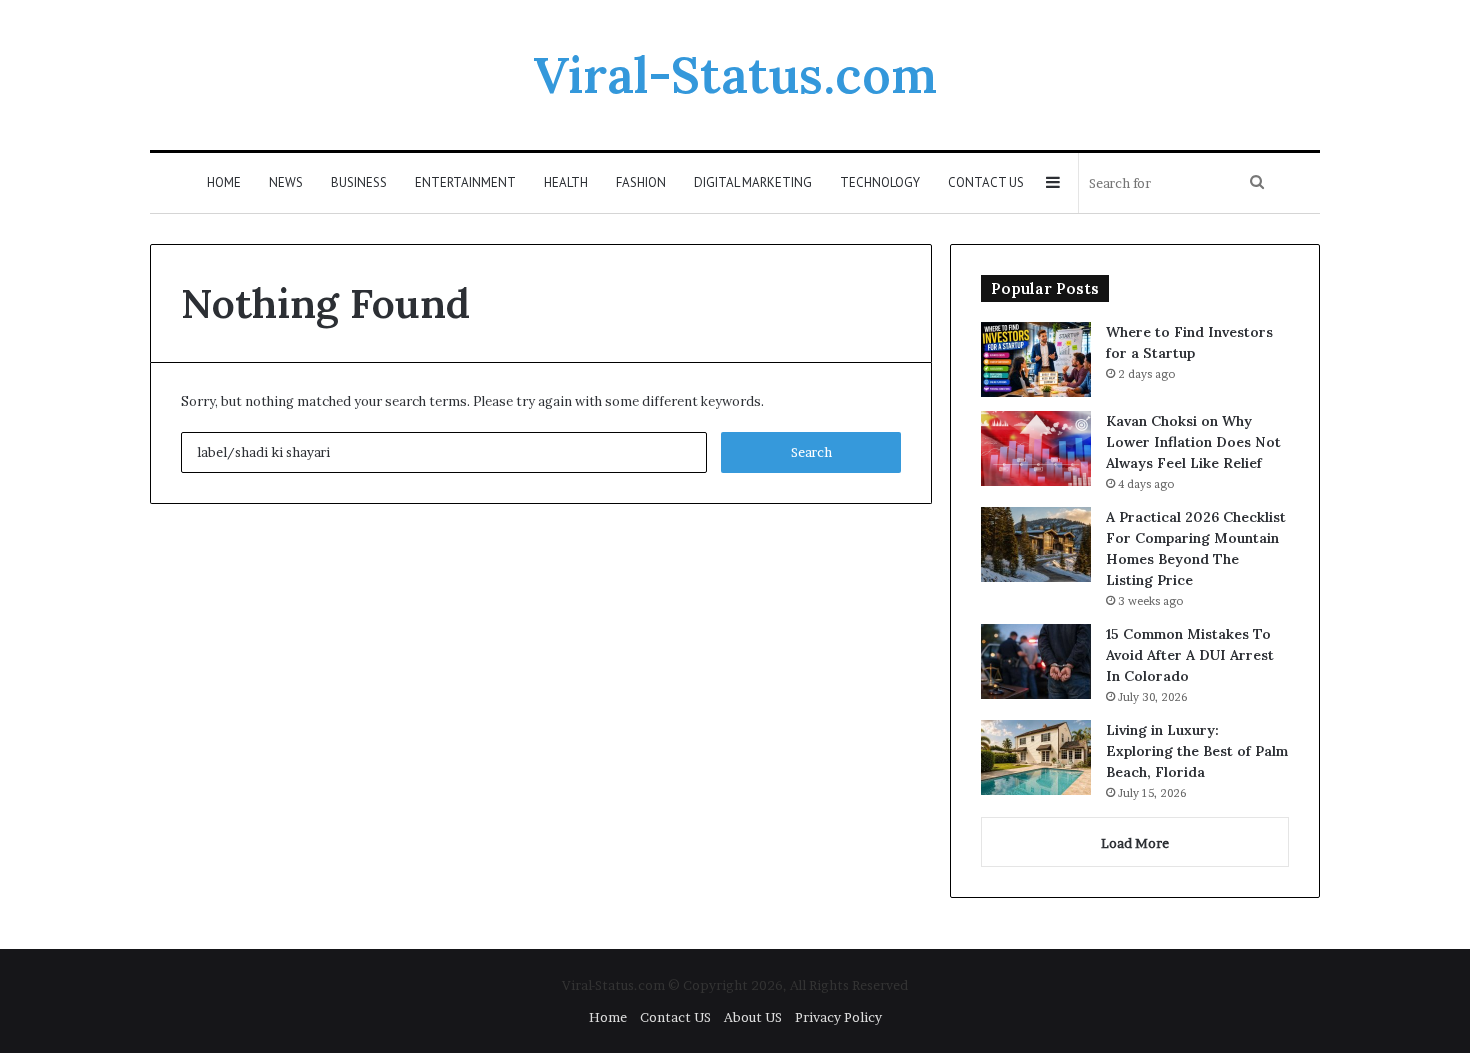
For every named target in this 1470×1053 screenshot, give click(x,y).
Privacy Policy (838, 1017)
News (286, 182)
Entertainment (465, 182)
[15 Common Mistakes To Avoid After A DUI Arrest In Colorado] (1036, 661)
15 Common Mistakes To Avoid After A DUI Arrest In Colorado (1190, 655)
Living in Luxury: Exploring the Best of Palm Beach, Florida (1197, 751)
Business (359, 182)
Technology (880, 182)
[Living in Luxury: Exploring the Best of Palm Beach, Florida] (1036, 757)
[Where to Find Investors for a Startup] (1036, 359)
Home (224, 182)
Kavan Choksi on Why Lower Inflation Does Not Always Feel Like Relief (1193, 442)
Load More (1135, 843)
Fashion (641, 182)
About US (753, 1017)
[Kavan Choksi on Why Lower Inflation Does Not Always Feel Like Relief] (1036, 448)
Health (566, 182)
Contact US (986, 182)
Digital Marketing (753, 182)
